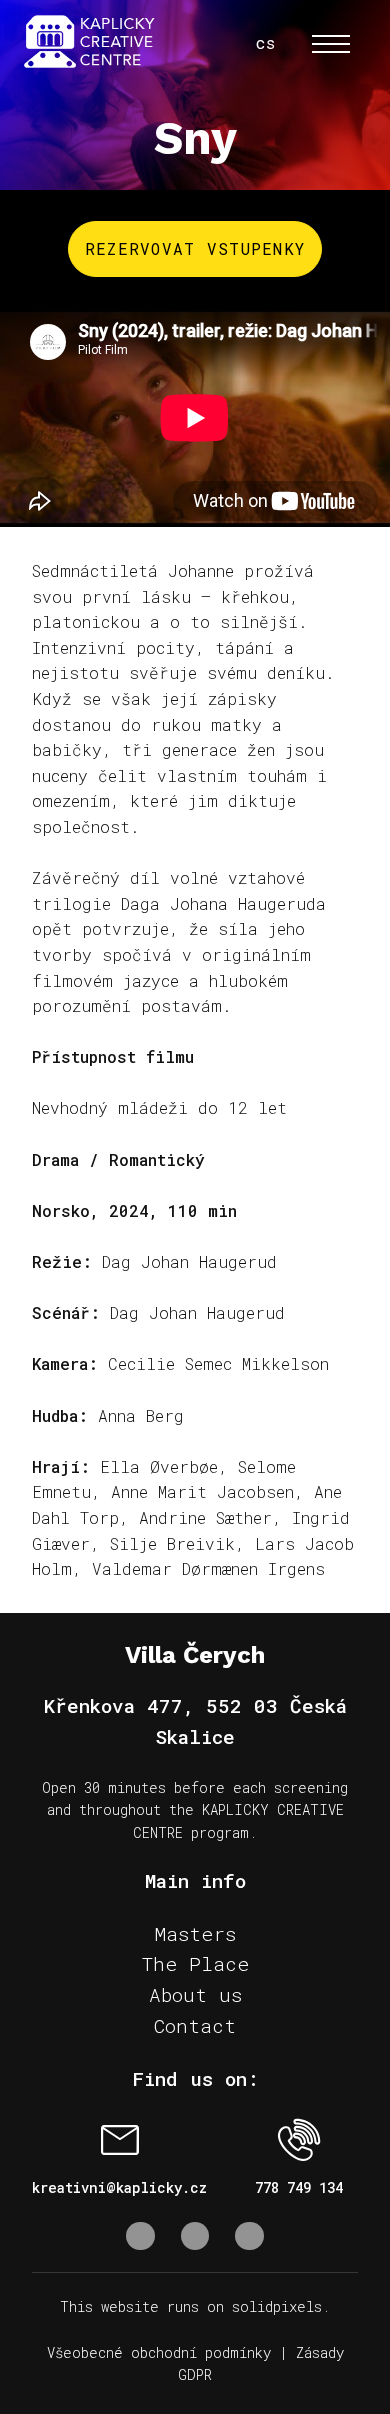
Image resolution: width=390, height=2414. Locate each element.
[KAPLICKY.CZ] (89, 43)
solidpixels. (281, 2306)
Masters (195, 1933)
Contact (195, 2025)
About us (195, 1994)
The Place (195, 1963)
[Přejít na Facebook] (140, 2236)
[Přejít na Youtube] (249, 2236)
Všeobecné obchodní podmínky (159, 2352)
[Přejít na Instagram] (195, 2236)
